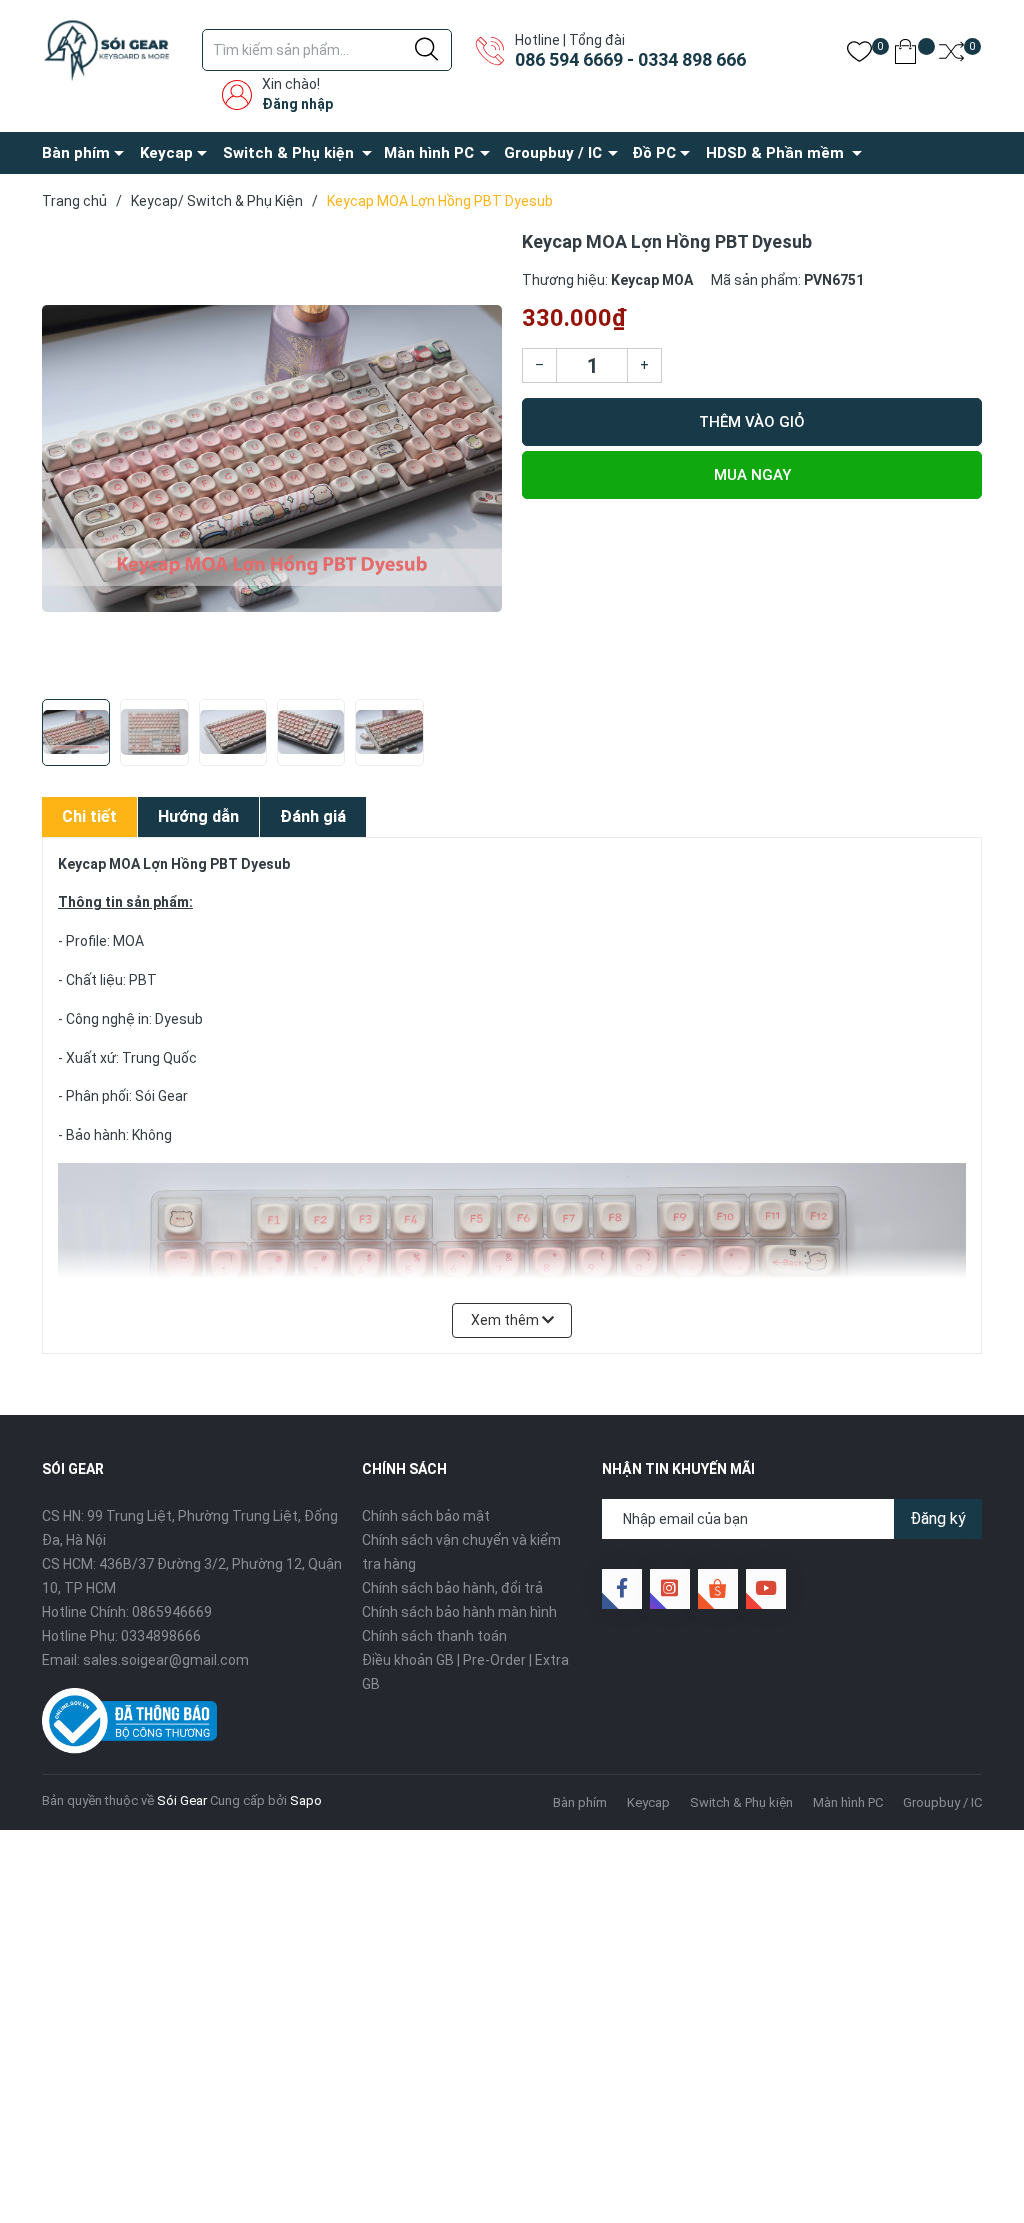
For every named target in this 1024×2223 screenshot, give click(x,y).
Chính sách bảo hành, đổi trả (452, 1588)
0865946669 (172, 1612)
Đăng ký (938, 1518)
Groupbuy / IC (553, 153)
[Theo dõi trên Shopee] (718, 1589)
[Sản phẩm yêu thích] (859, 55)
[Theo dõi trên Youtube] (766, 1589)
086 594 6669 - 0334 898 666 (630, 59)
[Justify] (426, 50)
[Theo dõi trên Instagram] (670, 1589)
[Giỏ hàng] (905, 55)
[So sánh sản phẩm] (951, 55)
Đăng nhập (297, 104)
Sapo (306, 1800)
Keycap (166, 153)
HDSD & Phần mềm (775, 153)
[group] (272, 459)
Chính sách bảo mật (426, 1516)
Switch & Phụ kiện (288, 153)
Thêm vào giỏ (752, 422)
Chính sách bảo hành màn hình (459, 1612)
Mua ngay (752, 475)
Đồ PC (654, 153)
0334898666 (161, 1636)
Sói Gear (182, 1800)
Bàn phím (76, 153)
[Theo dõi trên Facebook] (622, 1589)
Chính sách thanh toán (434, 1636)
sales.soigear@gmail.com (166, 1660)
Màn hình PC (429, 153)
